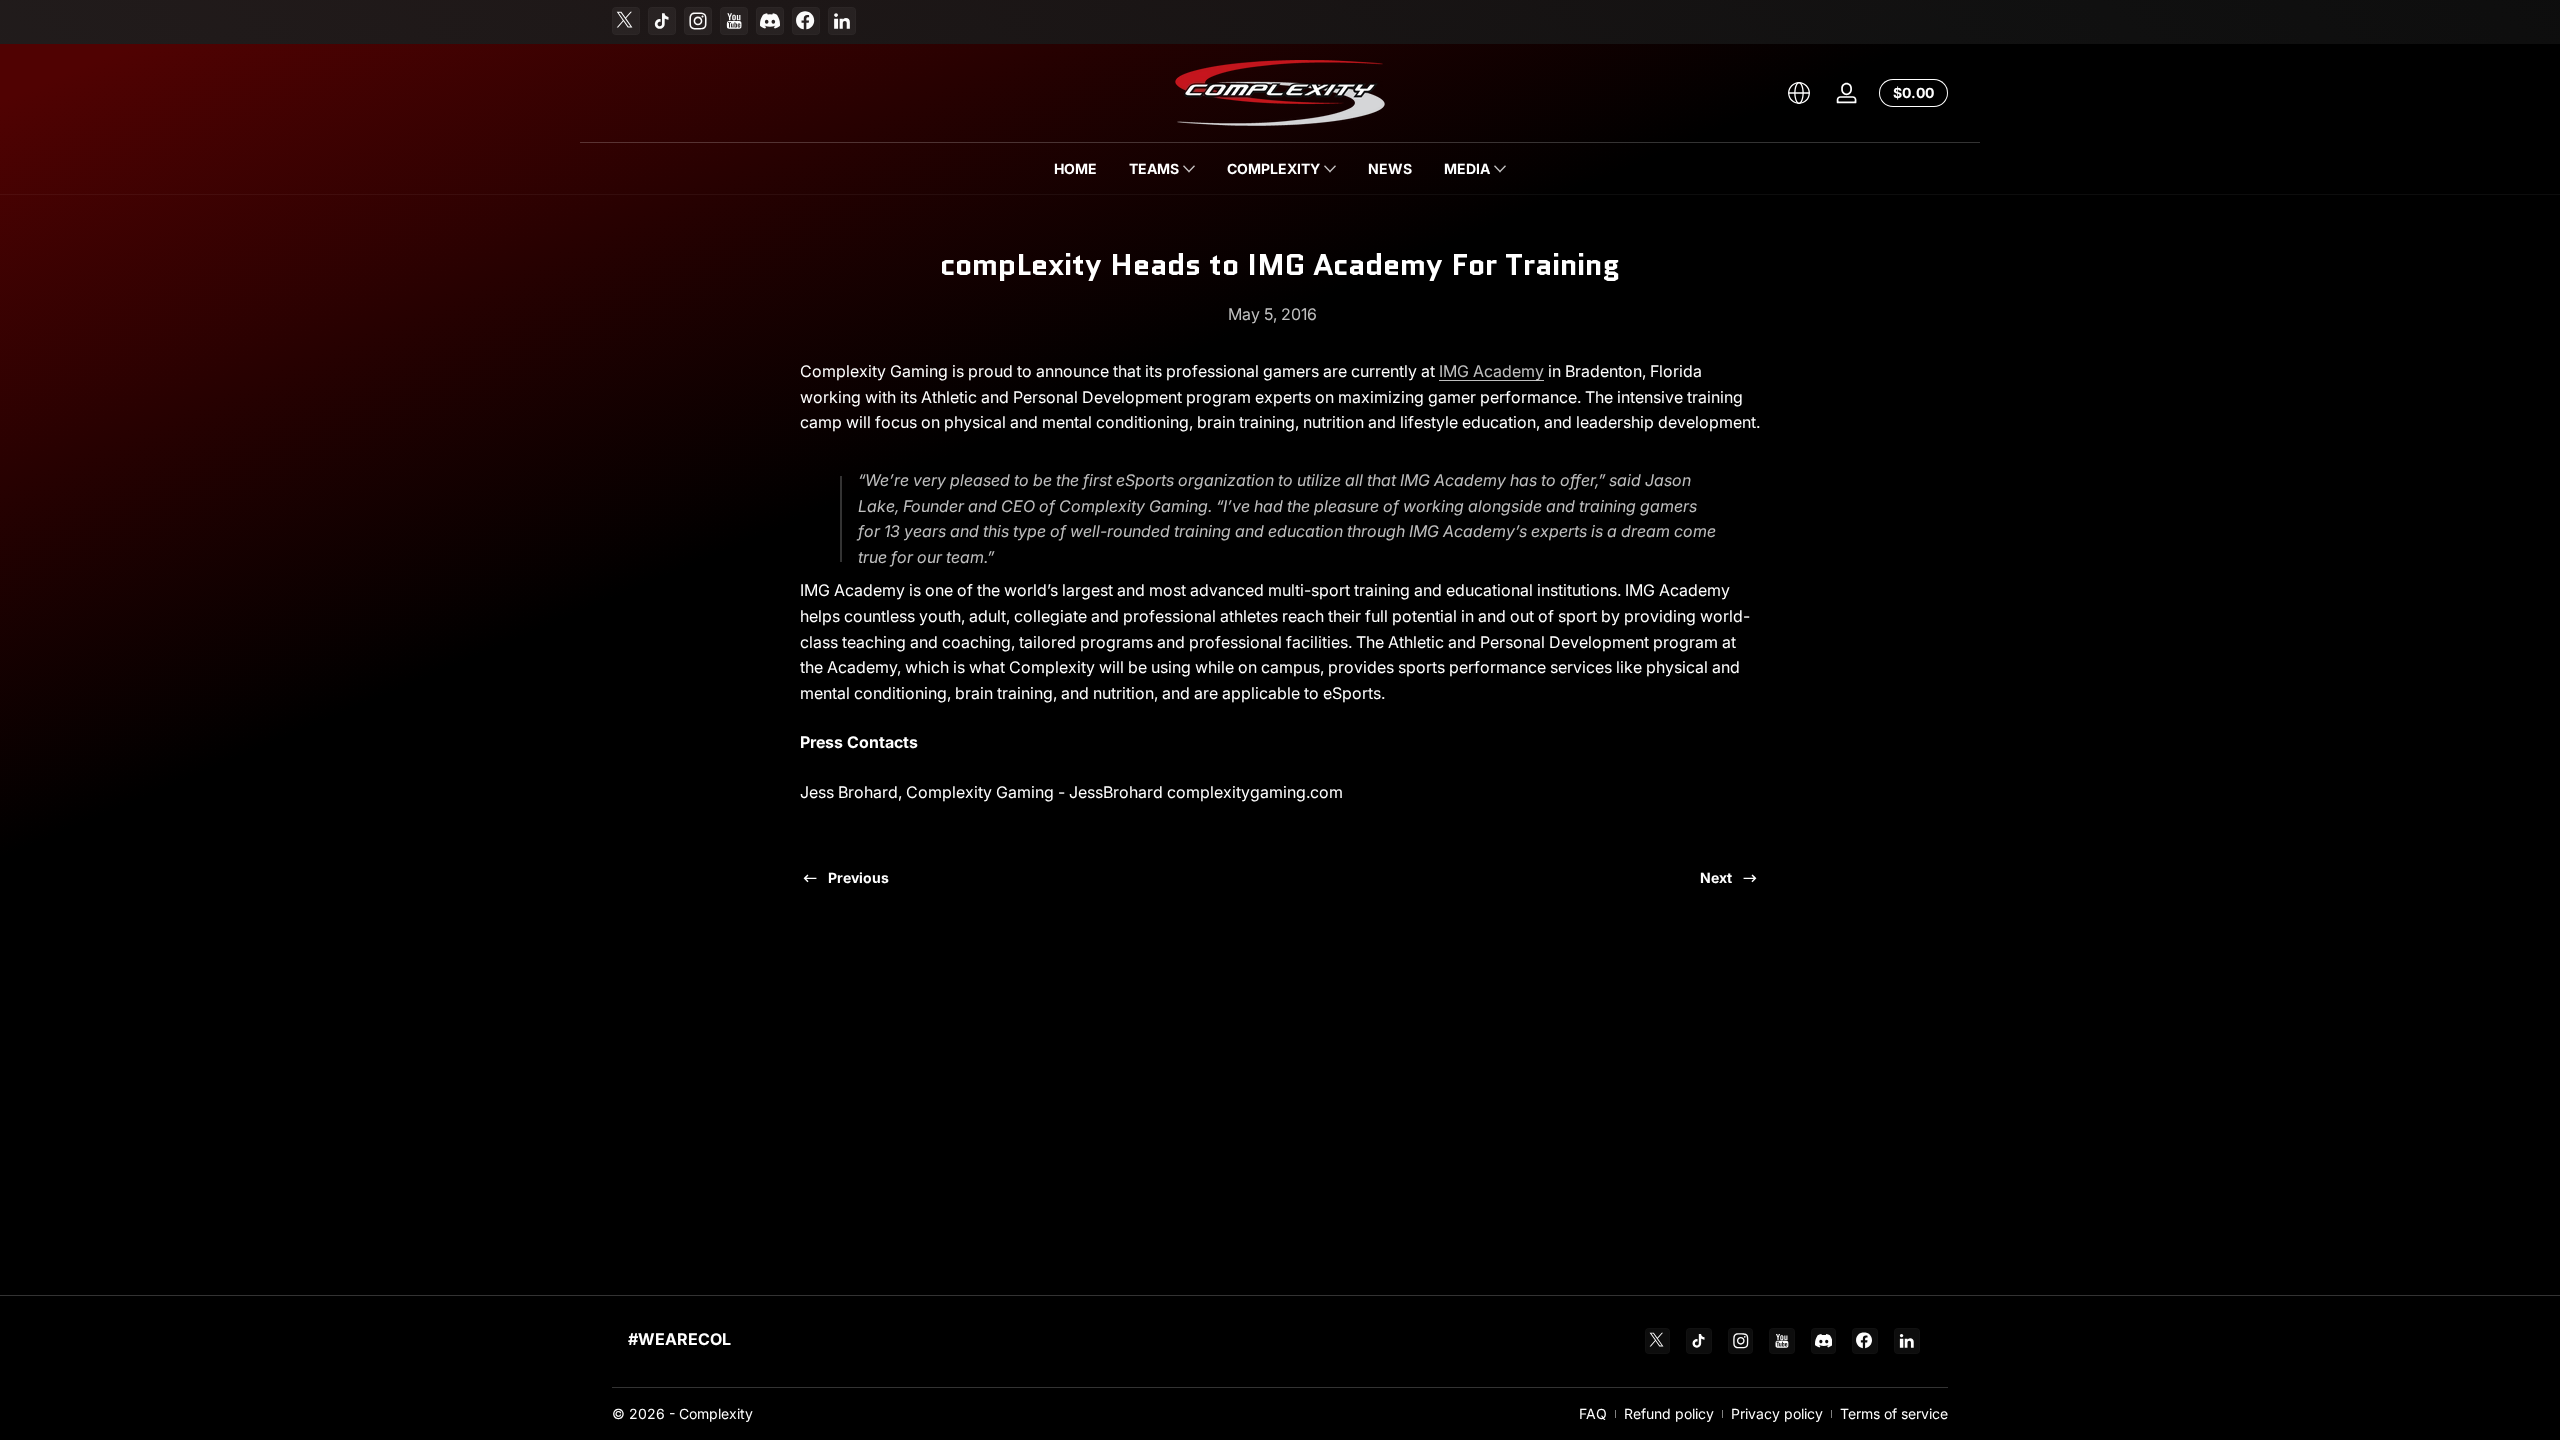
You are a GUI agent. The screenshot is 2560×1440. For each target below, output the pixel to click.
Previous (858, 877)
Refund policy (1669, 1413)
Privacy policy (1777, 1413)
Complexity (716, 1413)
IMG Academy (1491, 371)
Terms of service (1894, 1413)
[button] (1799, 93)
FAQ (1593, 1413)
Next (1716, 877)
